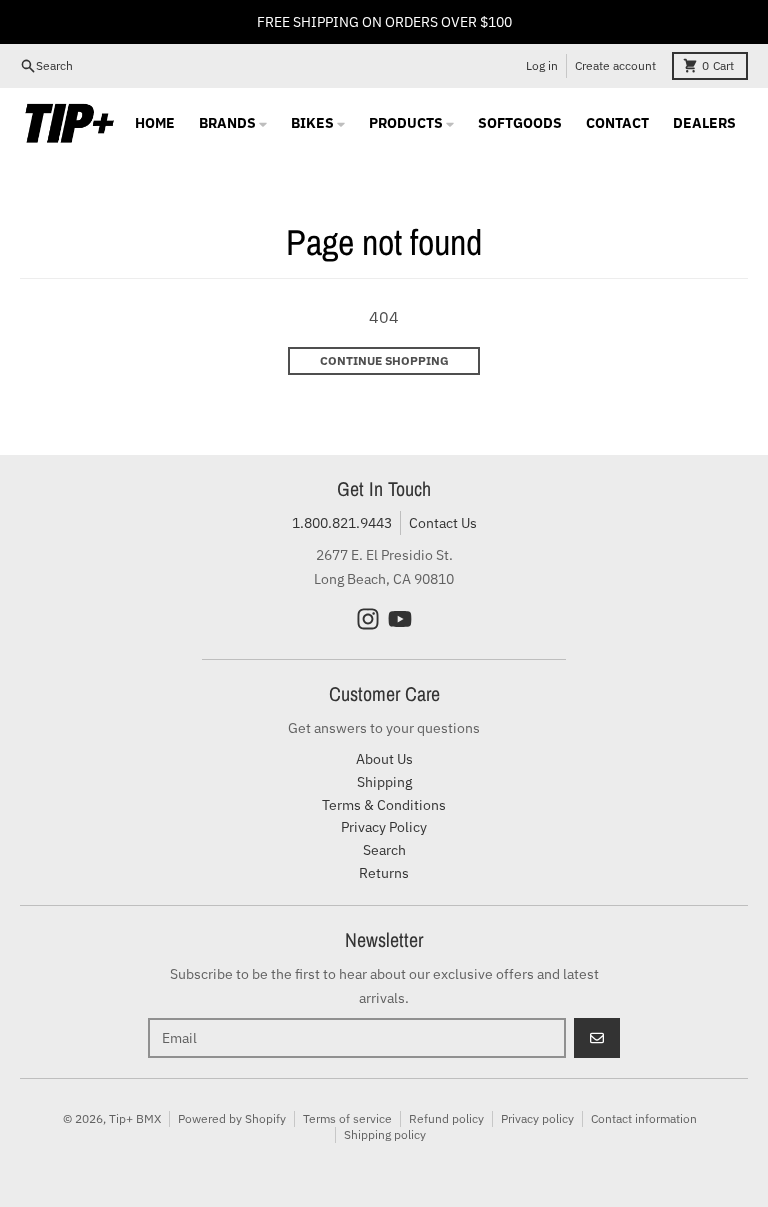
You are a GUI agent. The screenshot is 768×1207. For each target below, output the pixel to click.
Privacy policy (537, 1118)
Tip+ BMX (135, 1118)
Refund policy (446, 1118)
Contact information (644, 1118)
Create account (615, 65)
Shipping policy (385, 1134)
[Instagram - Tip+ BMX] (368, 619)
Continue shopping (384, 360)
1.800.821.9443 (342, 523)
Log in (542, 65)
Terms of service (347, 1118)
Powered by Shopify (232, 1118)
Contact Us (443, 523)
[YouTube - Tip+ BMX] (400, 619)
